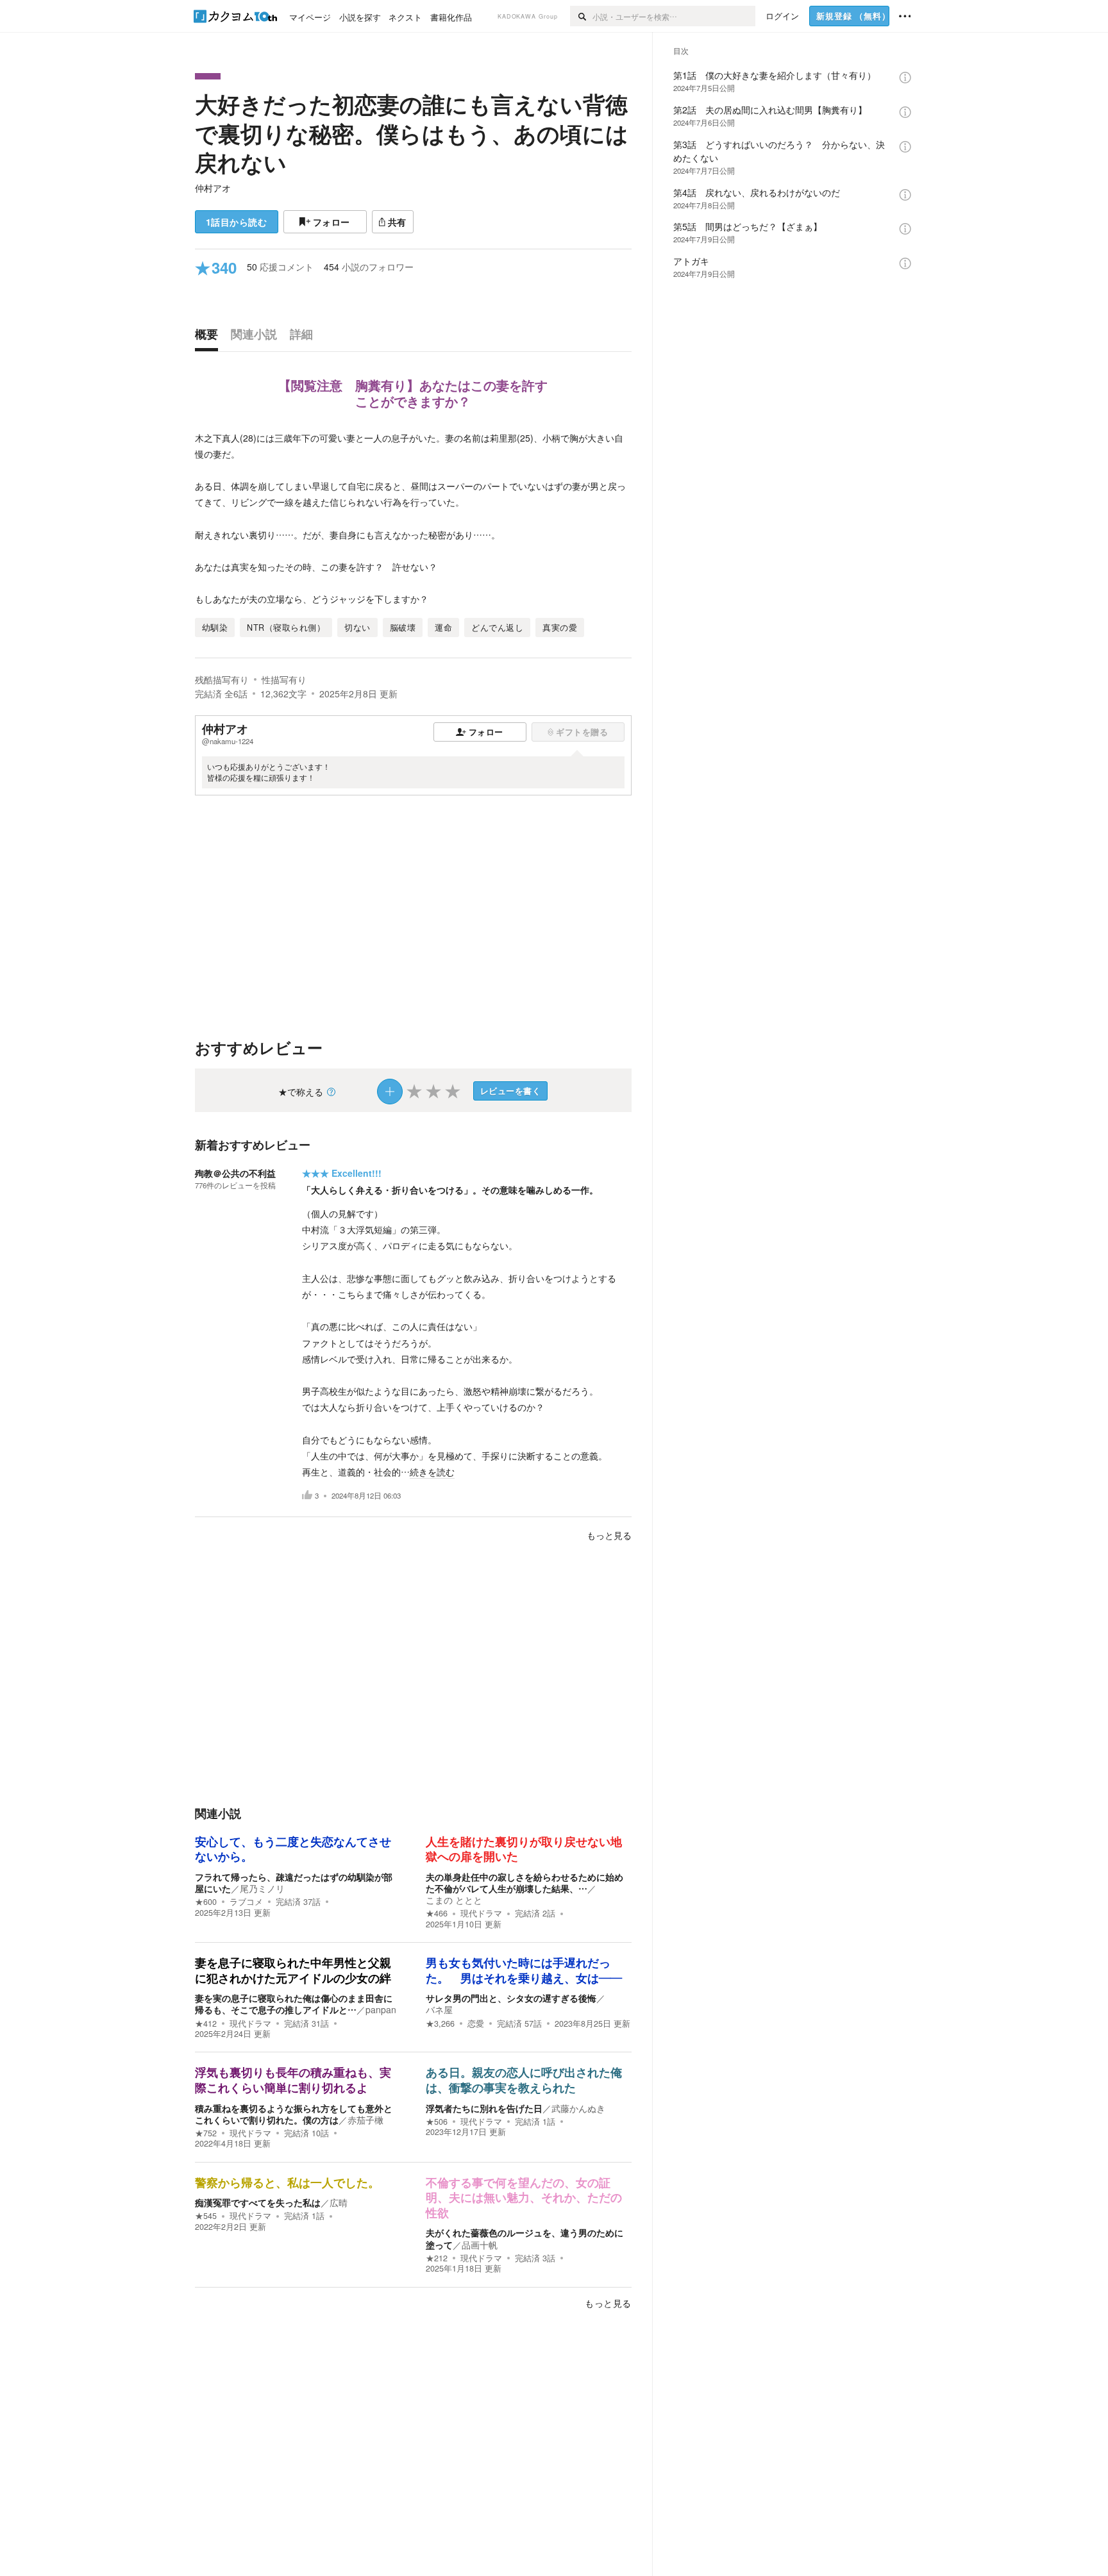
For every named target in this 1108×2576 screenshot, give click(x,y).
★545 (206, 2216)
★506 (437, 2122)
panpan (381, 2009)
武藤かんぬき (578, 2108)
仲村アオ (213, 188)
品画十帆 (480, 2245)
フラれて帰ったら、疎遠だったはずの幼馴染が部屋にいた (294, 1882)
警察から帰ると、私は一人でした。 (287, 2183)
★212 (437, 2258)
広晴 (339, 2202)
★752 (206, 2133)
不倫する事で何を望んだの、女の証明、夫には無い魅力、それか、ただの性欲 (524, 2198)
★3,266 (440, 2023)
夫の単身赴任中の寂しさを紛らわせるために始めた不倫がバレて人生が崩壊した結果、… (525, 1882)
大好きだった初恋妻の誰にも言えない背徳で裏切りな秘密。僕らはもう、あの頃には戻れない (412, 133)
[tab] (210, 337)
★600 (206, 1902)
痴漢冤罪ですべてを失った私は (258, 2202)
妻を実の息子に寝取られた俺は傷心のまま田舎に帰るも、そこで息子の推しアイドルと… (294, 2004)
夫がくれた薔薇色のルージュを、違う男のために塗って (525, 2238)
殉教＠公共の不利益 (235, 1173)
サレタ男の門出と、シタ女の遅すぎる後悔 (511, 1998)
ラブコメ (246, 1902)
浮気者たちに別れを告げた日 (484, 2108)
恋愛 (476, 2023)
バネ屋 (439, 2009)
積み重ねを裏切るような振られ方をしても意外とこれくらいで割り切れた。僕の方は (294, 2114)
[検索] (581, 16)
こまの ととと (454, 1900)
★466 (437, 1913)
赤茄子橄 (365, 2120)
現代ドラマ (481, 1913)
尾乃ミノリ (262, 1888)
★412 (206, 2023)
